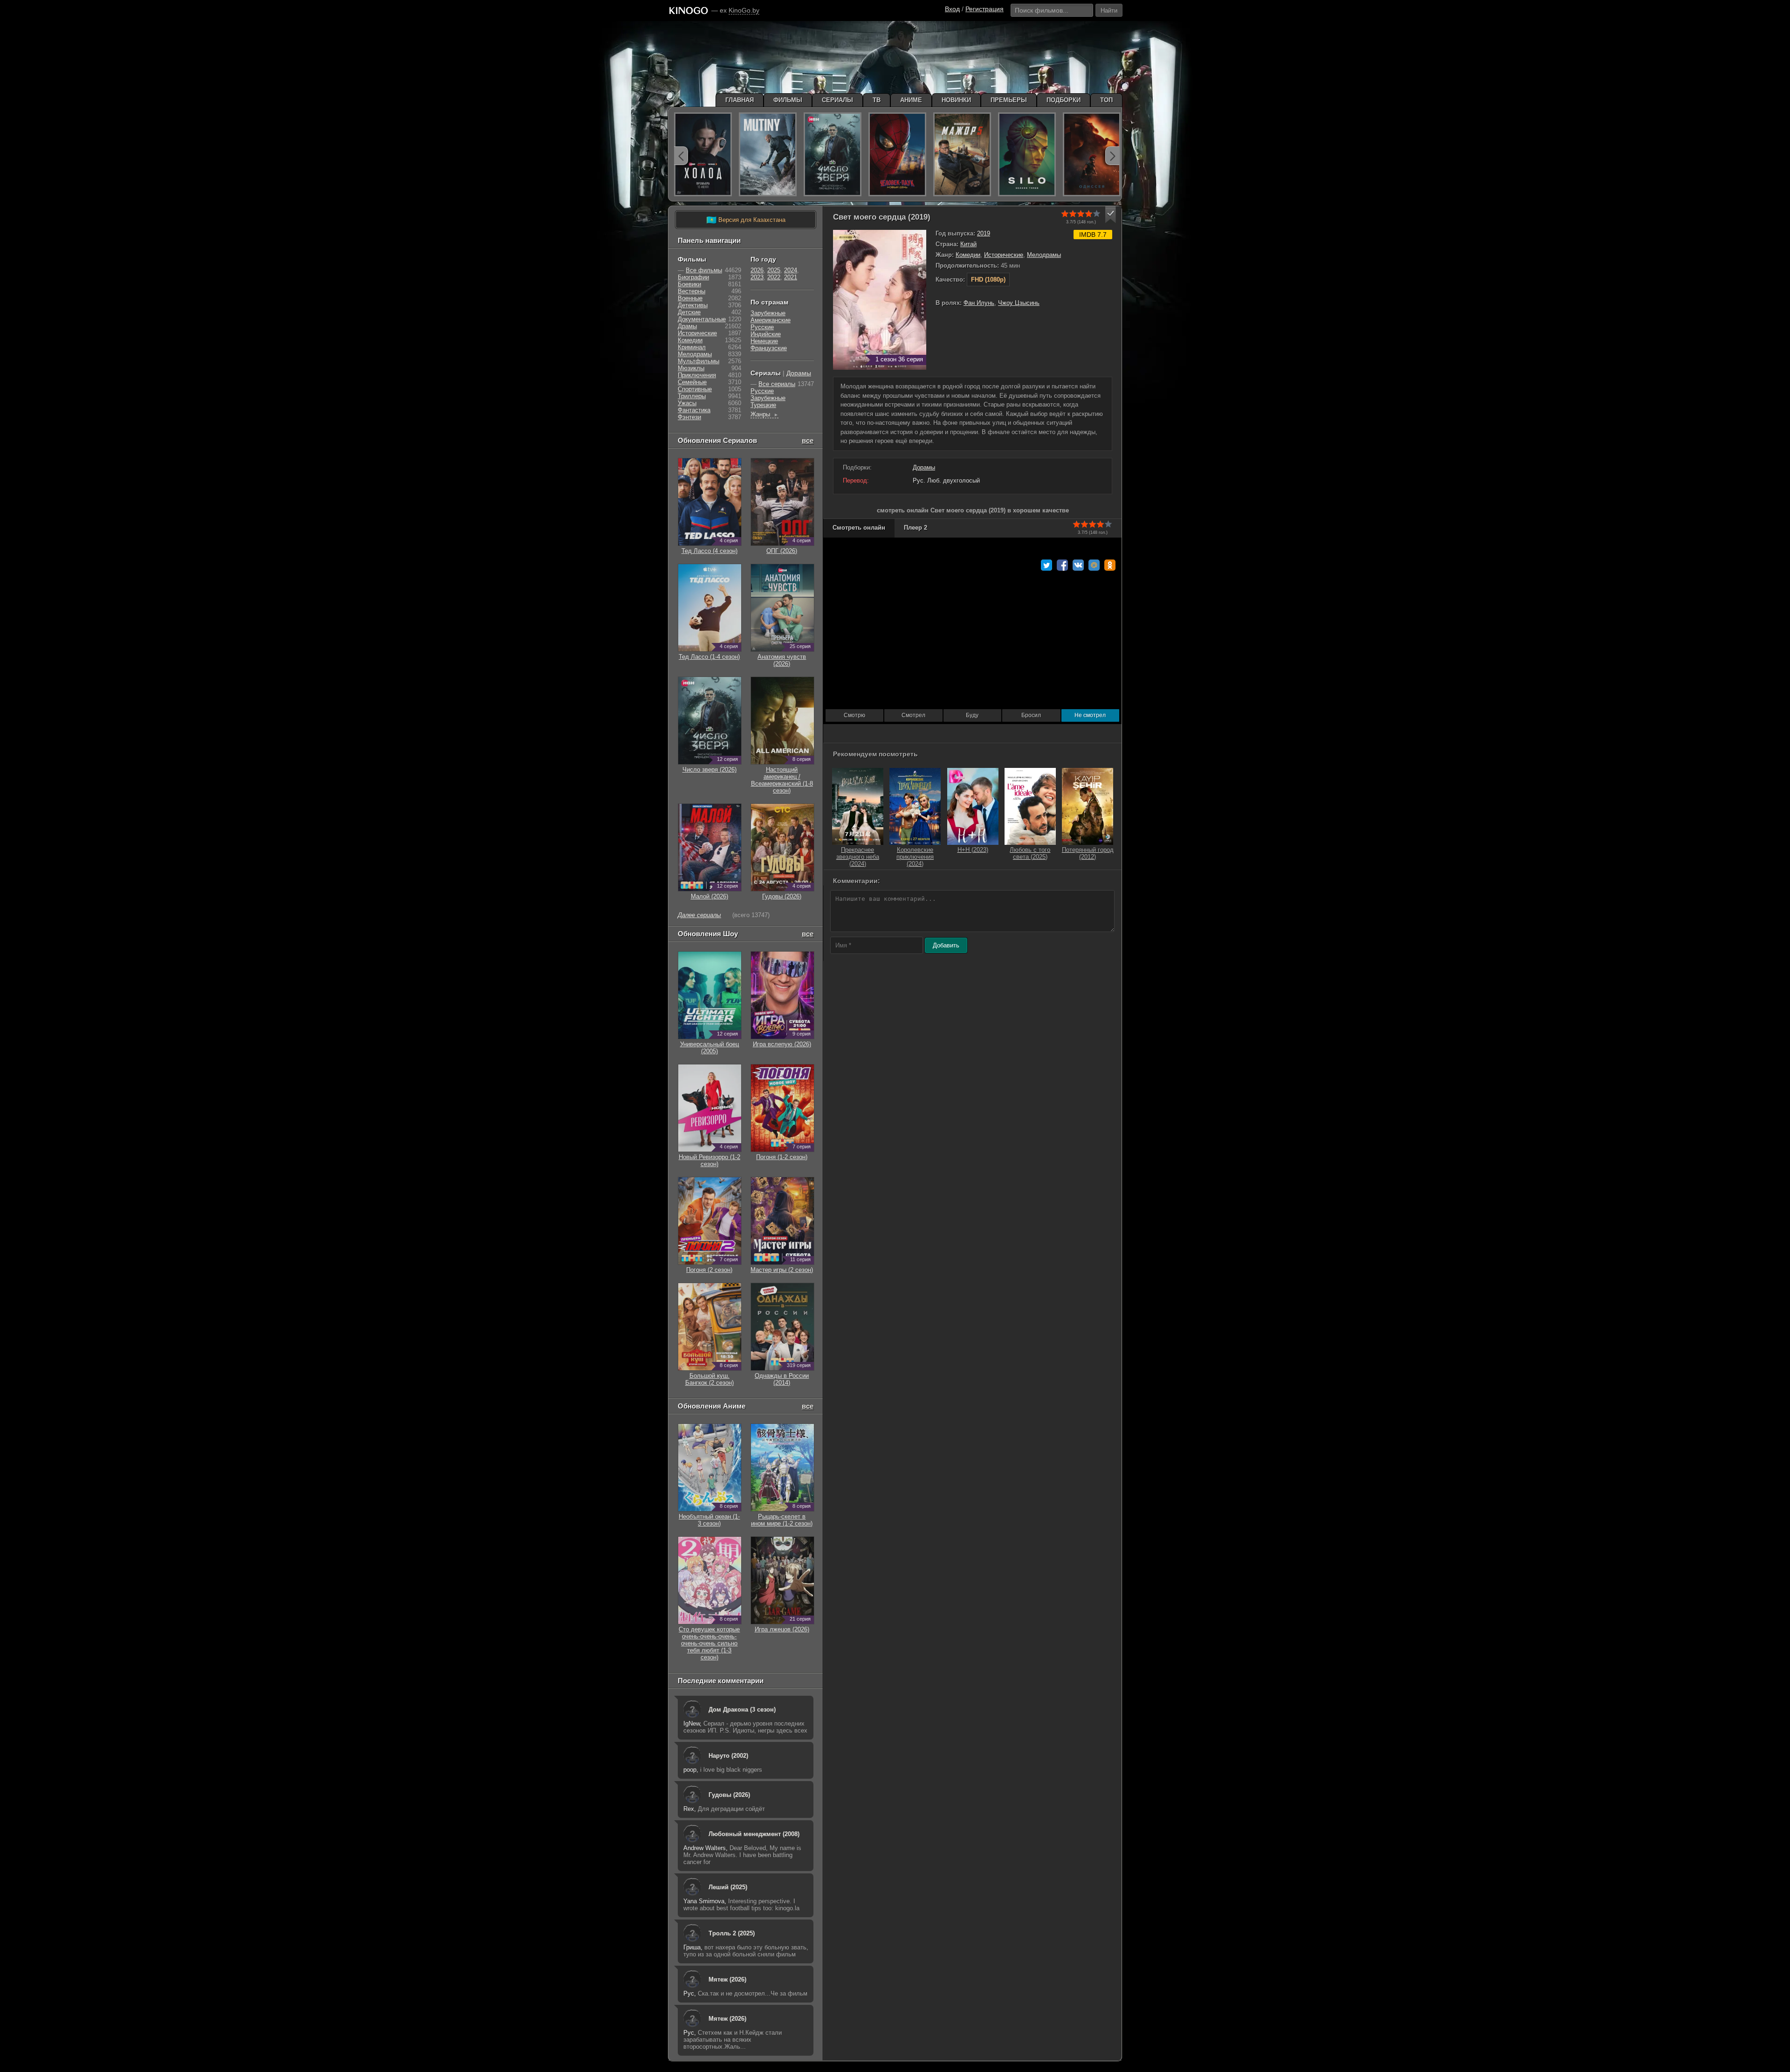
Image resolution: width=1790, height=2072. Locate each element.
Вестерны (692, 291)
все (808, 440)
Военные (690, 298)
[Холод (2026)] (703, 154)
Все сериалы (777, 384)
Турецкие (763, 405)
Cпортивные (695, 389)
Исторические (1004, 255)
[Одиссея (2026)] (1092, 154)
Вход (952, 9)
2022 (774, 277)
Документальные (702, 319)
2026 (757, 270)
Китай (968, 244)
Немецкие (764, 341)
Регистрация (984, 9)
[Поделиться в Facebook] (1062, 565)
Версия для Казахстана (746, 220)
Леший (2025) (728, 1887)
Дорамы (924, 467)
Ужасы (687, 403)
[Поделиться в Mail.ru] (1094, 565)
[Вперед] (1112, 156)
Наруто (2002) (728, 1756)
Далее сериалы (699, 915)
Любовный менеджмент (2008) (754, 1834)
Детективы (693, 305)
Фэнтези (689, 417)
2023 (757, 277)
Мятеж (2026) (727, 1979)
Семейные (692, 382)
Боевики (689, 284)
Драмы (687, 326)
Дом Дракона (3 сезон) (742, 1709)
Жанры (764, 414)
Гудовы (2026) (729, 1795)
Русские (762, 327)
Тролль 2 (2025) (732, 1933)
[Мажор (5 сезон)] (962, 154)
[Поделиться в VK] (1078, 565)
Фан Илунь (979, 303)
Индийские (766, 334)
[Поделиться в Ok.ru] (1110, 565)
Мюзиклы (691, 368)
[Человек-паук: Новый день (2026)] (897, 154)
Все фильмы (704, 270)
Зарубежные (768, 313)
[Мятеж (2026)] (768, 154)
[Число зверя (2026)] (833, 154)
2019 (984, 233)
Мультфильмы (699, 361)
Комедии (968, 255)
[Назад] (681, 156)
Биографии (693, 277)
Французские (769, 348)
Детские (689, 312)
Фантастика (694, 410)
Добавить (946, 945)
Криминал (692, 347)
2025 (774, 270)
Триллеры (692, 396)
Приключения (697, 375)
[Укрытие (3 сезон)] (1027, 154)
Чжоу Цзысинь (1019, 303)
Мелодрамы (1044, 255)
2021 (791, 277)
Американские (771, 320)
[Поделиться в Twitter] (1046, 565)
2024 (791, 270)
